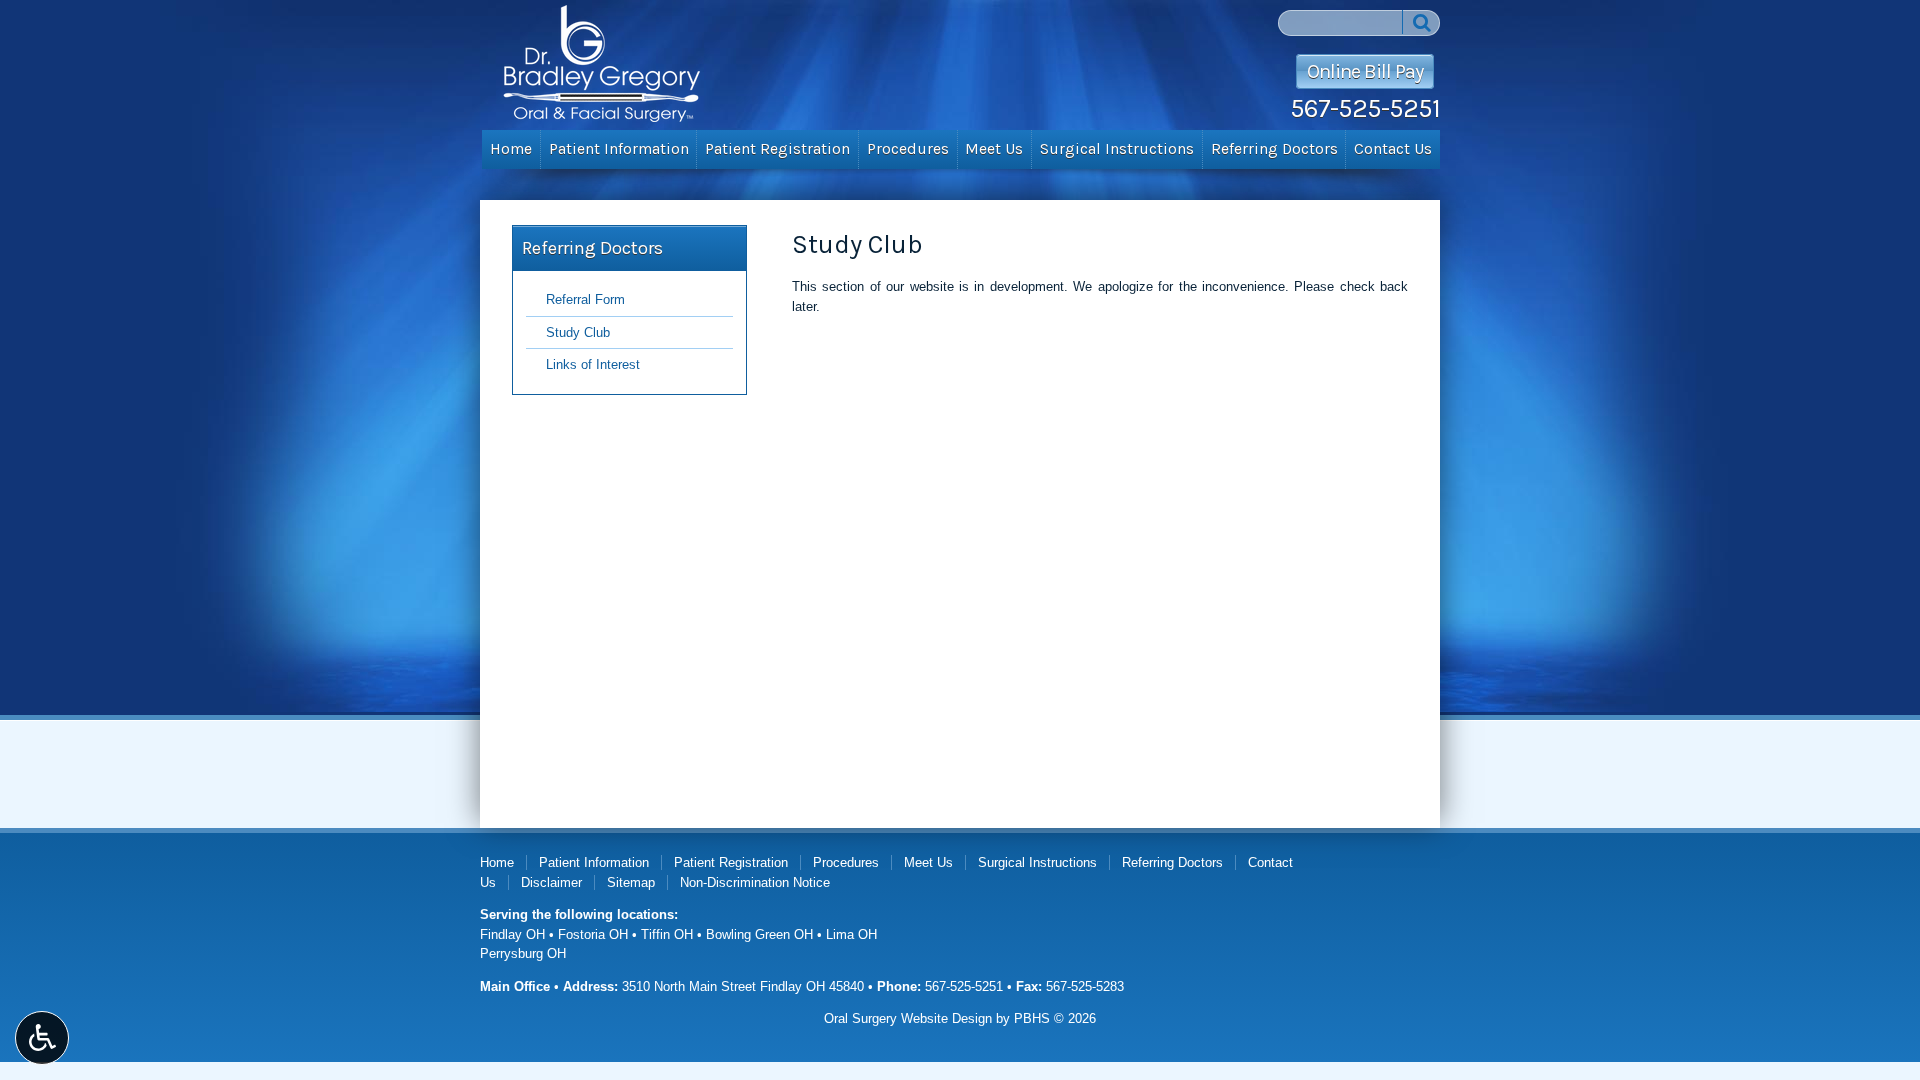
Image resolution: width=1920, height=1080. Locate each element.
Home (511, 149)
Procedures (908, 149)
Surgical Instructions (1117, 149)
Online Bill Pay (1365, 71)
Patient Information (619, 149)
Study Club (578, 332)
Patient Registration (777, 149)
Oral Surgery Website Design (908, 1018)
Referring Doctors (1274, 149)
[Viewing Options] (42, 1038)
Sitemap (631, 882)
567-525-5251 (1365, 108)
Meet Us (994, 149)
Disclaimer (551, 882)
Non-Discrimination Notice (755, 882)
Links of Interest (593, 364)
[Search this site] (1421, 22)
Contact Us (1393, 149)
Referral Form (585, 299)
